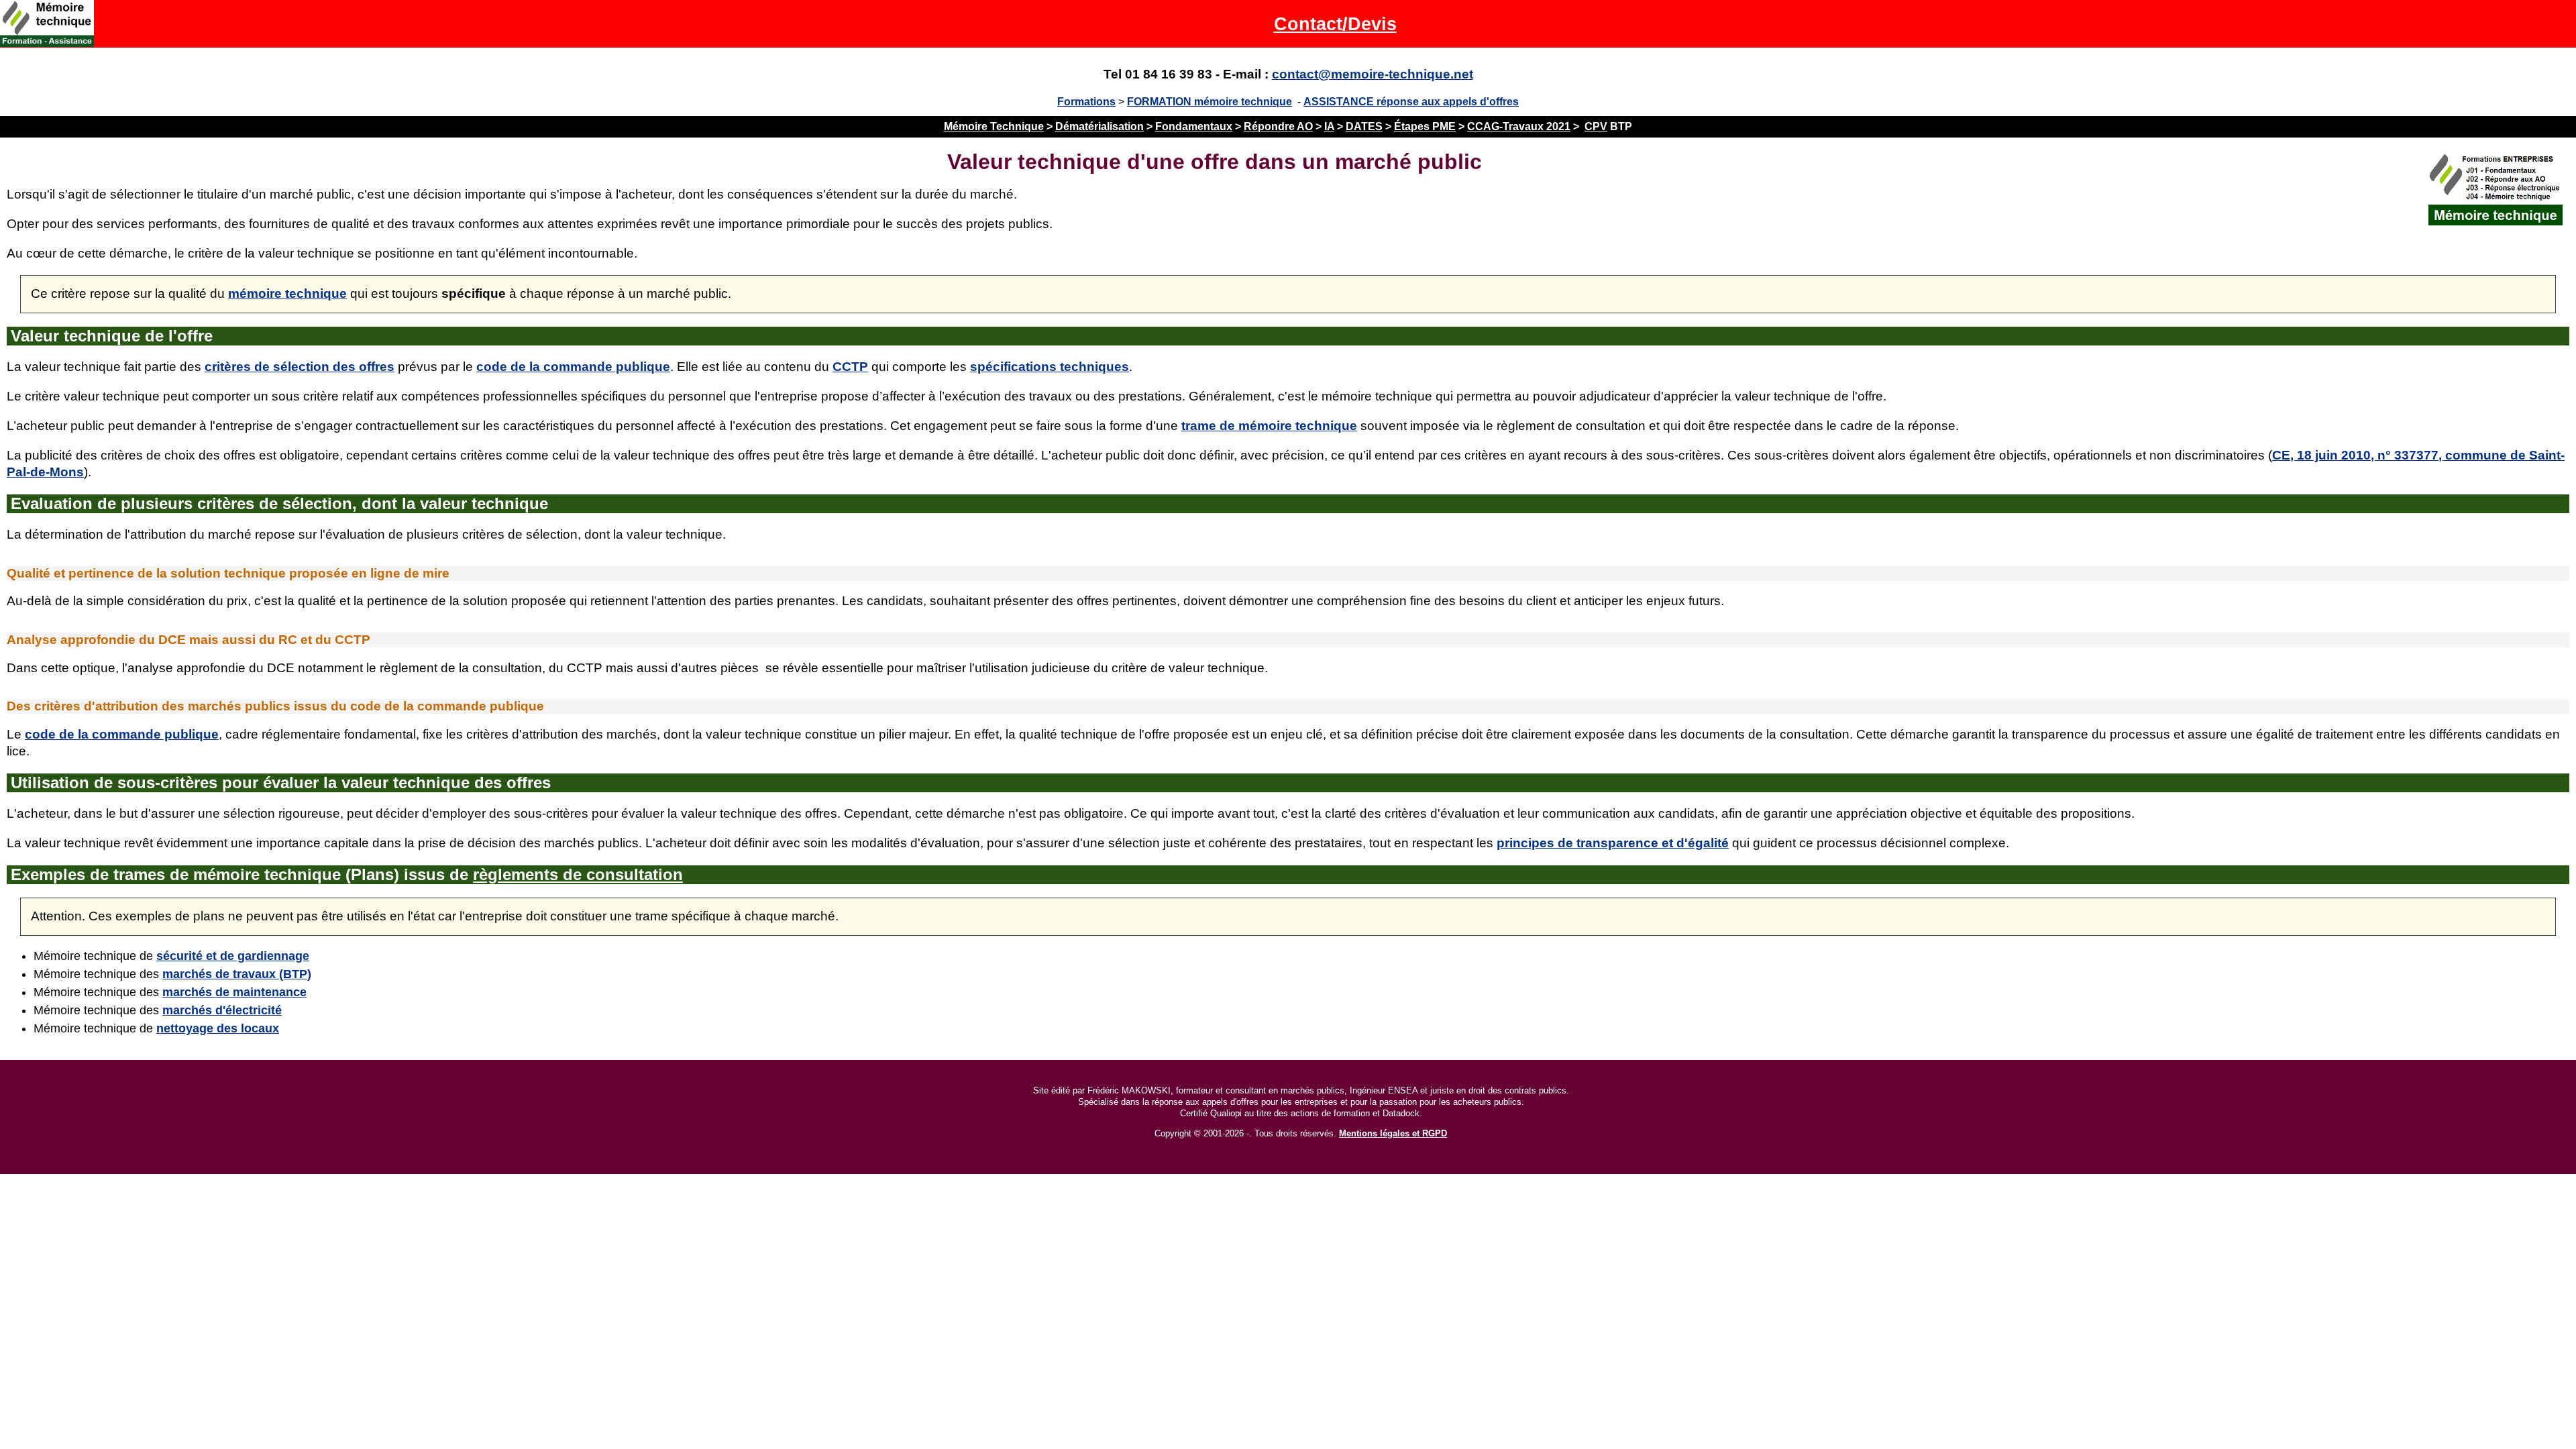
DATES (1364, 126)
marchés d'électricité (222, 1010)
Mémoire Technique (994, 126)
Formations (1086, 102)
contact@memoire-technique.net (1373, 74)
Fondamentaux (1194, 126)
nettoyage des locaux (218, 1028)
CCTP (850, 367)
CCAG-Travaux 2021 (1519, 126)
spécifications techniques (1050, 367)
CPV (1596, 126)
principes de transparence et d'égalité (1613, 843)
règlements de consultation (578, 874)
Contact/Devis (1335, 24)
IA (1329, 126)
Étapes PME (1425, 126)
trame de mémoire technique (1269, 426)
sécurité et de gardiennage (233, 956)
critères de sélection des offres (300, 367)
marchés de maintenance (234, 992)
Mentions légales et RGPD (1393, 1133)
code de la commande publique (573, 367)
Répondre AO (1278, 126)
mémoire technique (287, 293)
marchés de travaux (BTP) (237, 974)
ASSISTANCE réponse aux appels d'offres (1411, 102)
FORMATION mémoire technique (1210, 102)
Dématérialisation (1099, 126)
